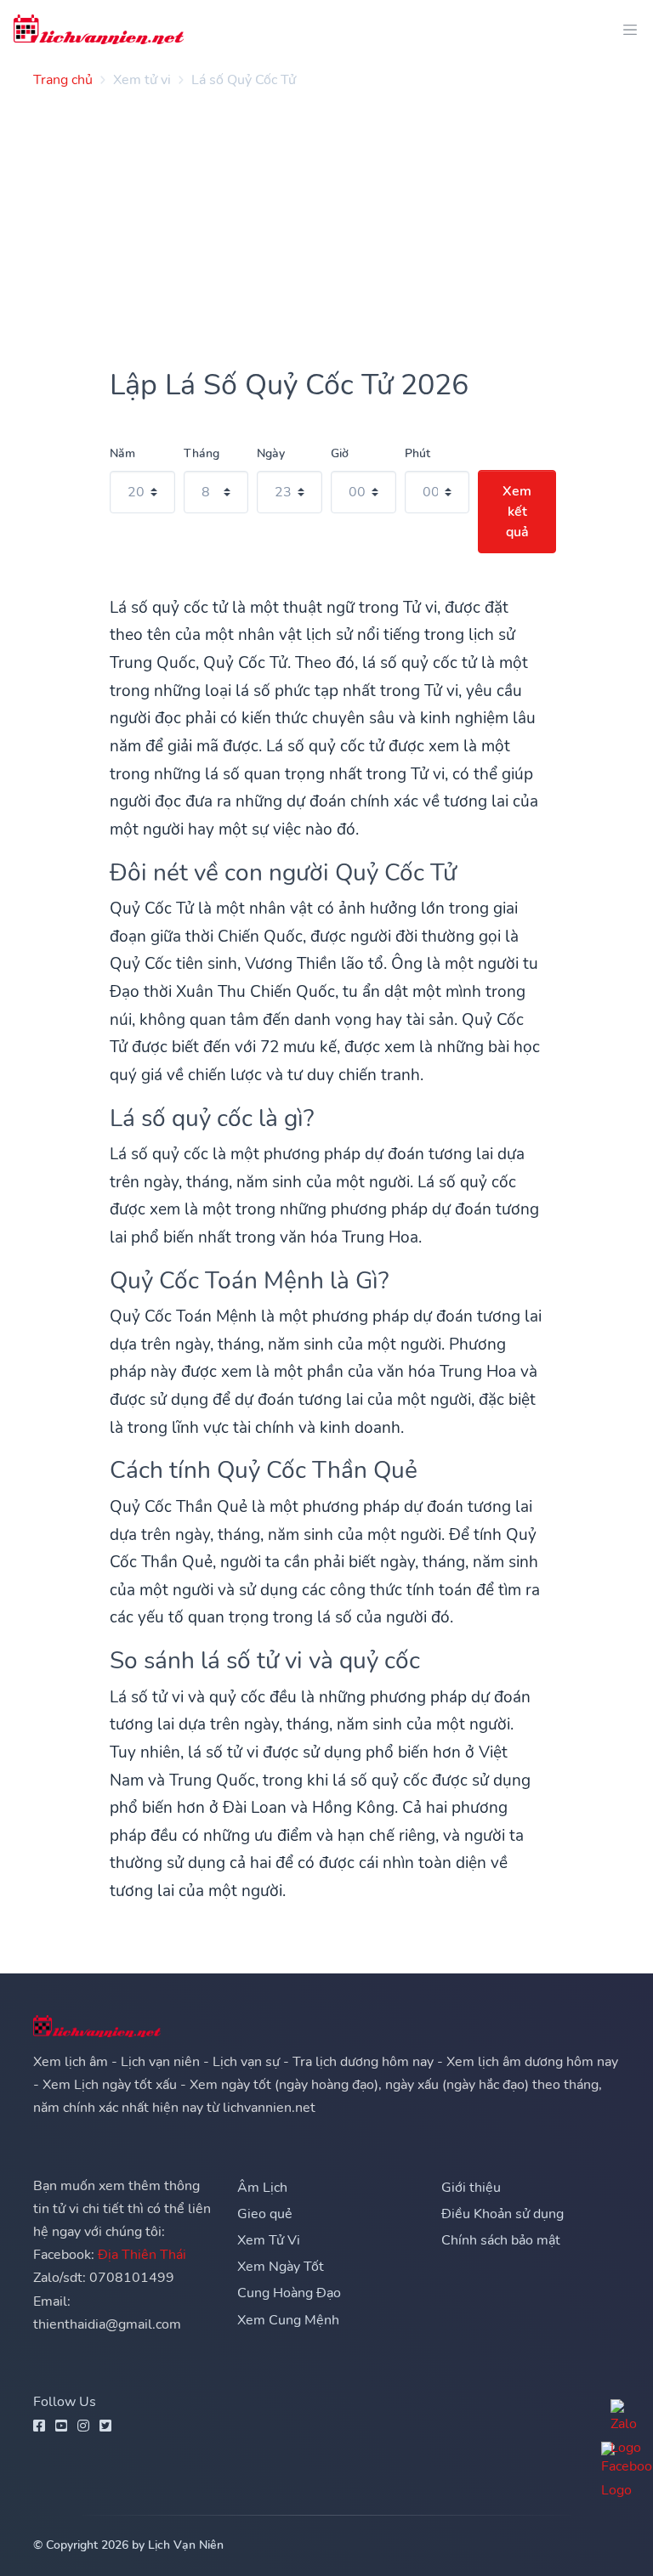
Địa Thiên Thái (142, 2255)
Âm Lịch (262, 2188)
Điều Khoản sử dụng (503, 2214)
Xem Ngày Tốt (281, 2267)
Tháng (202, 453)
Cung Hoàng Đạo (289, 2293)
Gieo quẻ (265, 2214)
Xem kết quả (517, 512)
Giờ (340, 453)
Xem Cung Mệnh (288, 2320)
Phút (417, 453)
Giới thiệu (471, 2188)
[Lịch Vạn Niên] (99, 29)
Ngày (271, 453)
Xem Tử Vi (269, 2240)
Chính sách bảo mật (501, 2240)
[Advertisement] (326, 221)
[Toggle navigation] (625, 29)
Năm (122, 453)
